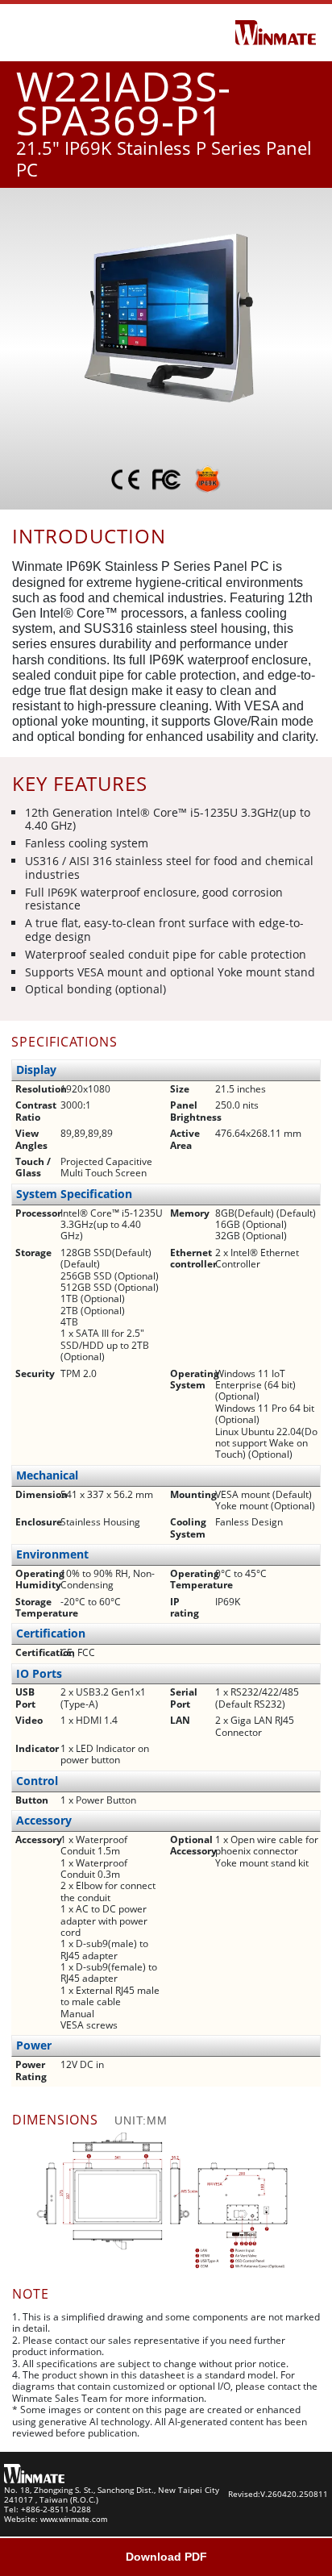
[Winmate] (276, 31)
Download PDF (166, 2557)
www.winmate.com (74, 2519)
